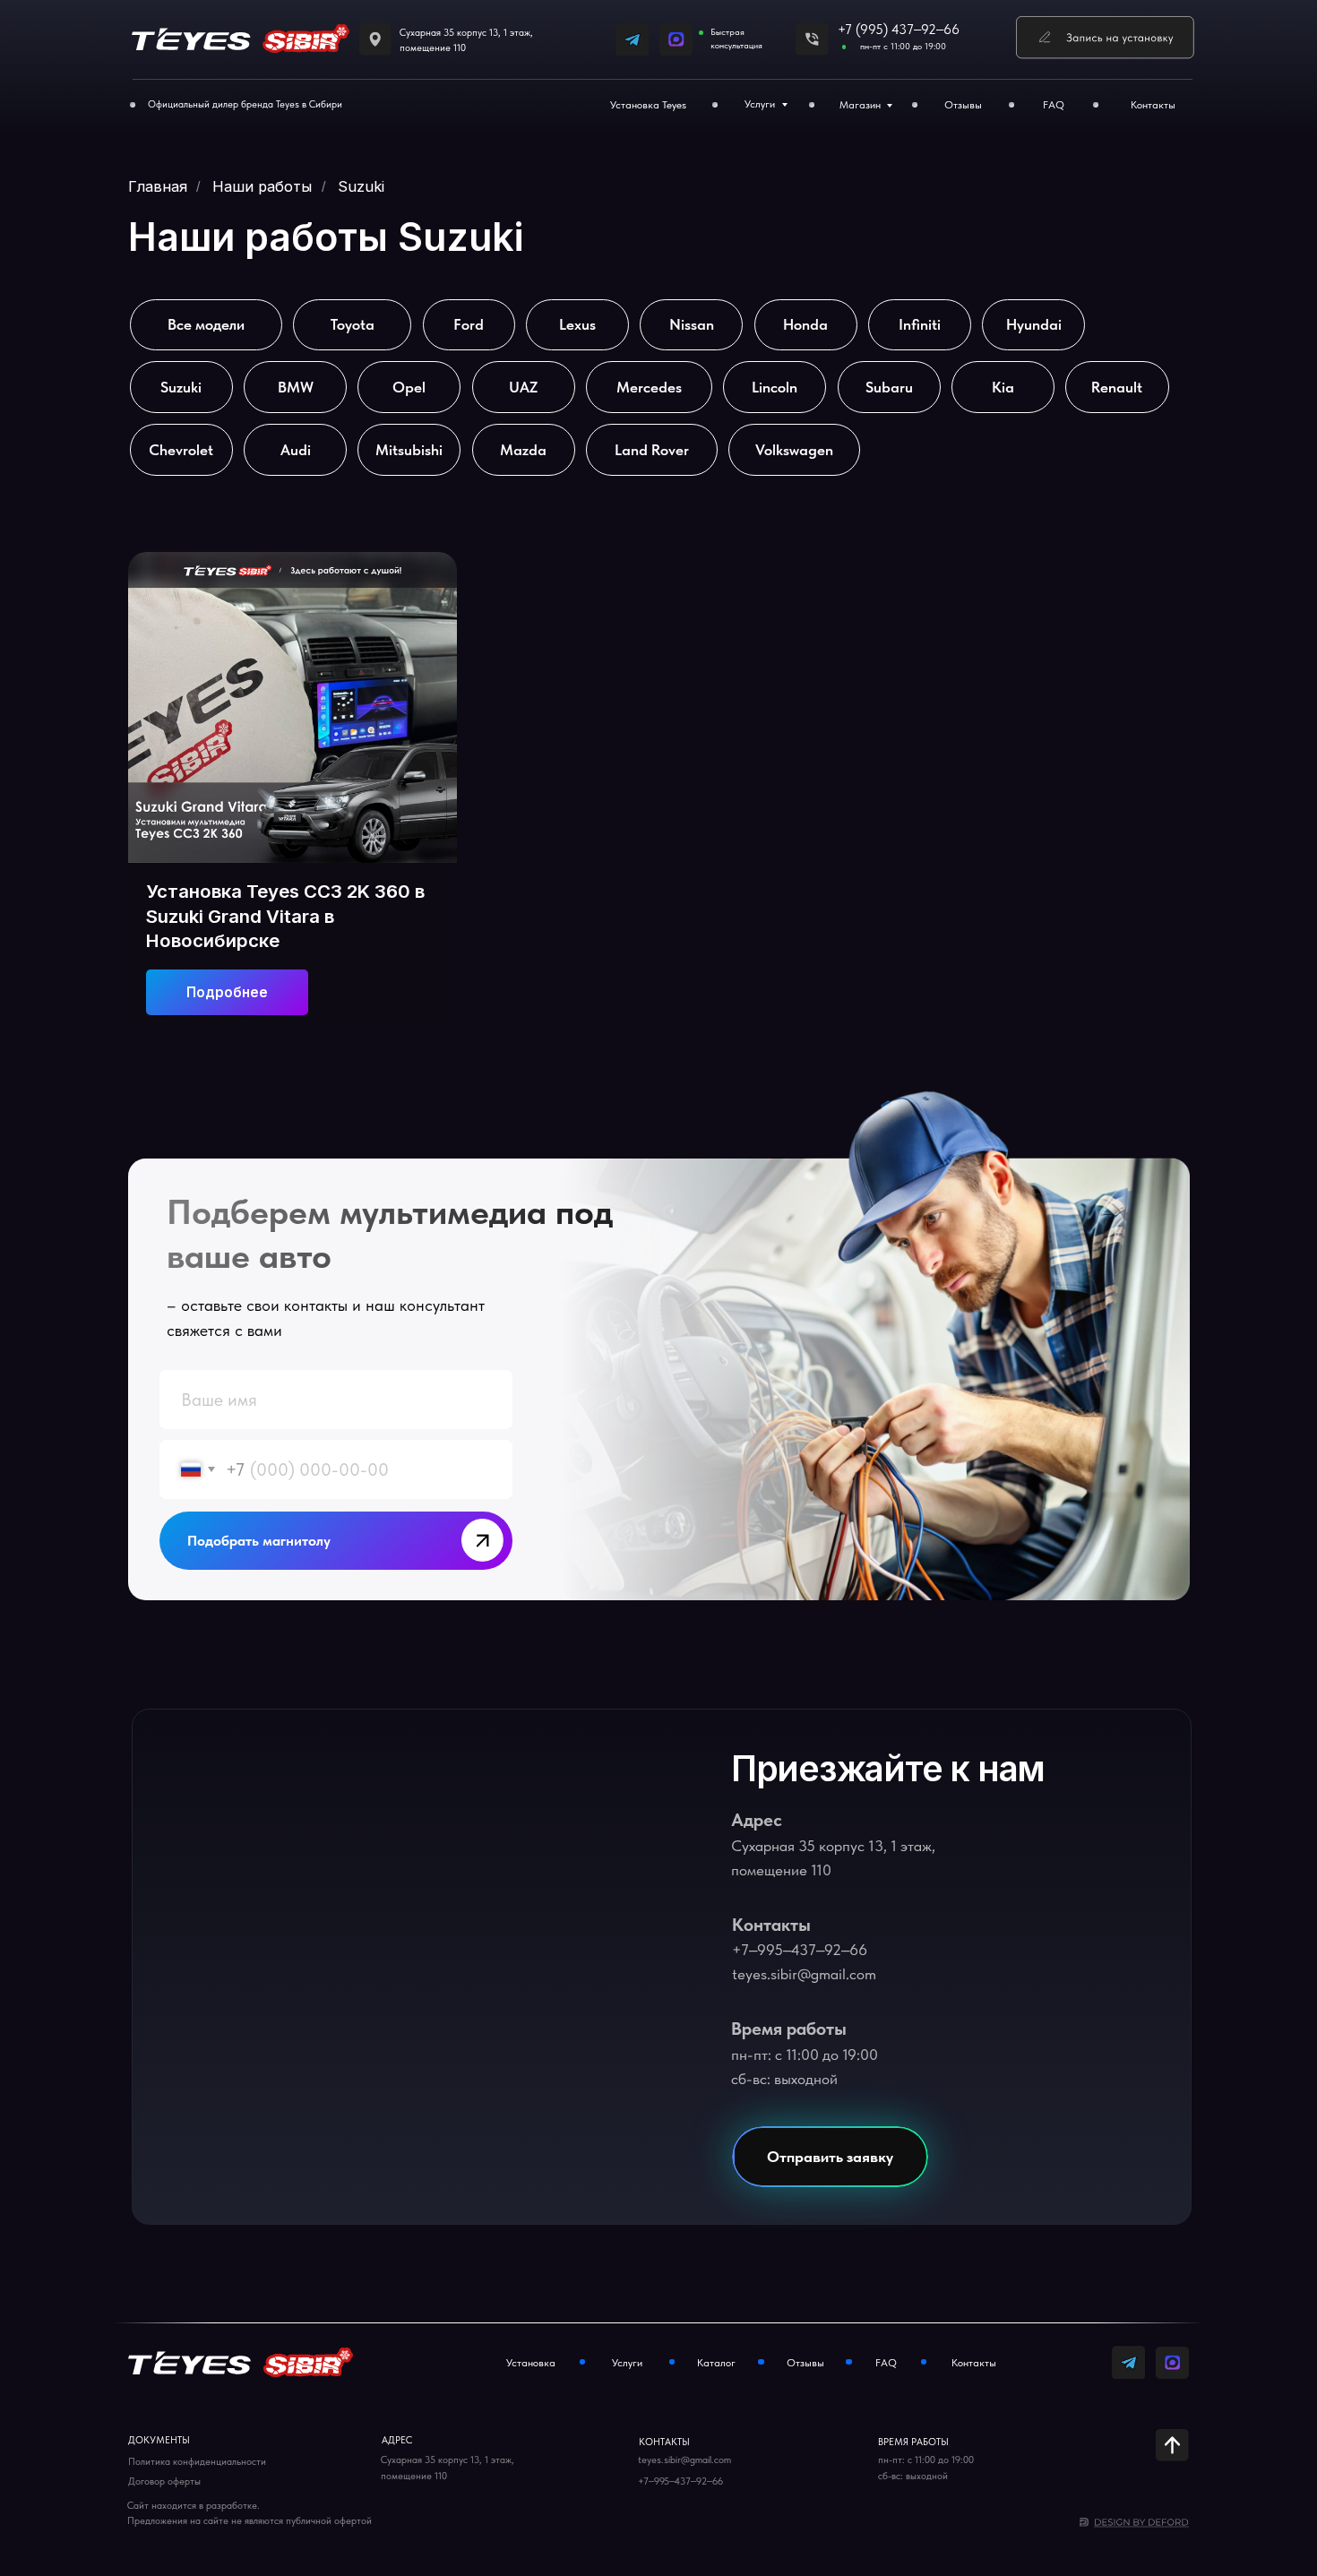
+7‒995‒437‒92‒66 (800, 1950)
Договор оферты (164, 2481)
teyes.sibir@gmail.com (804, 1974)
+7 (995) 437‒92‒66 (899, 30)
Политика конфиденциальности (197, 2462)
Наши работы (262, 187)
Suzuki (361, 187)
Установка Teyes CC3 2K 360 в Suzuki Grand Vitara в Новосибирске (285, 916)
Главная (158, 187)
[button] (1105, 38)
